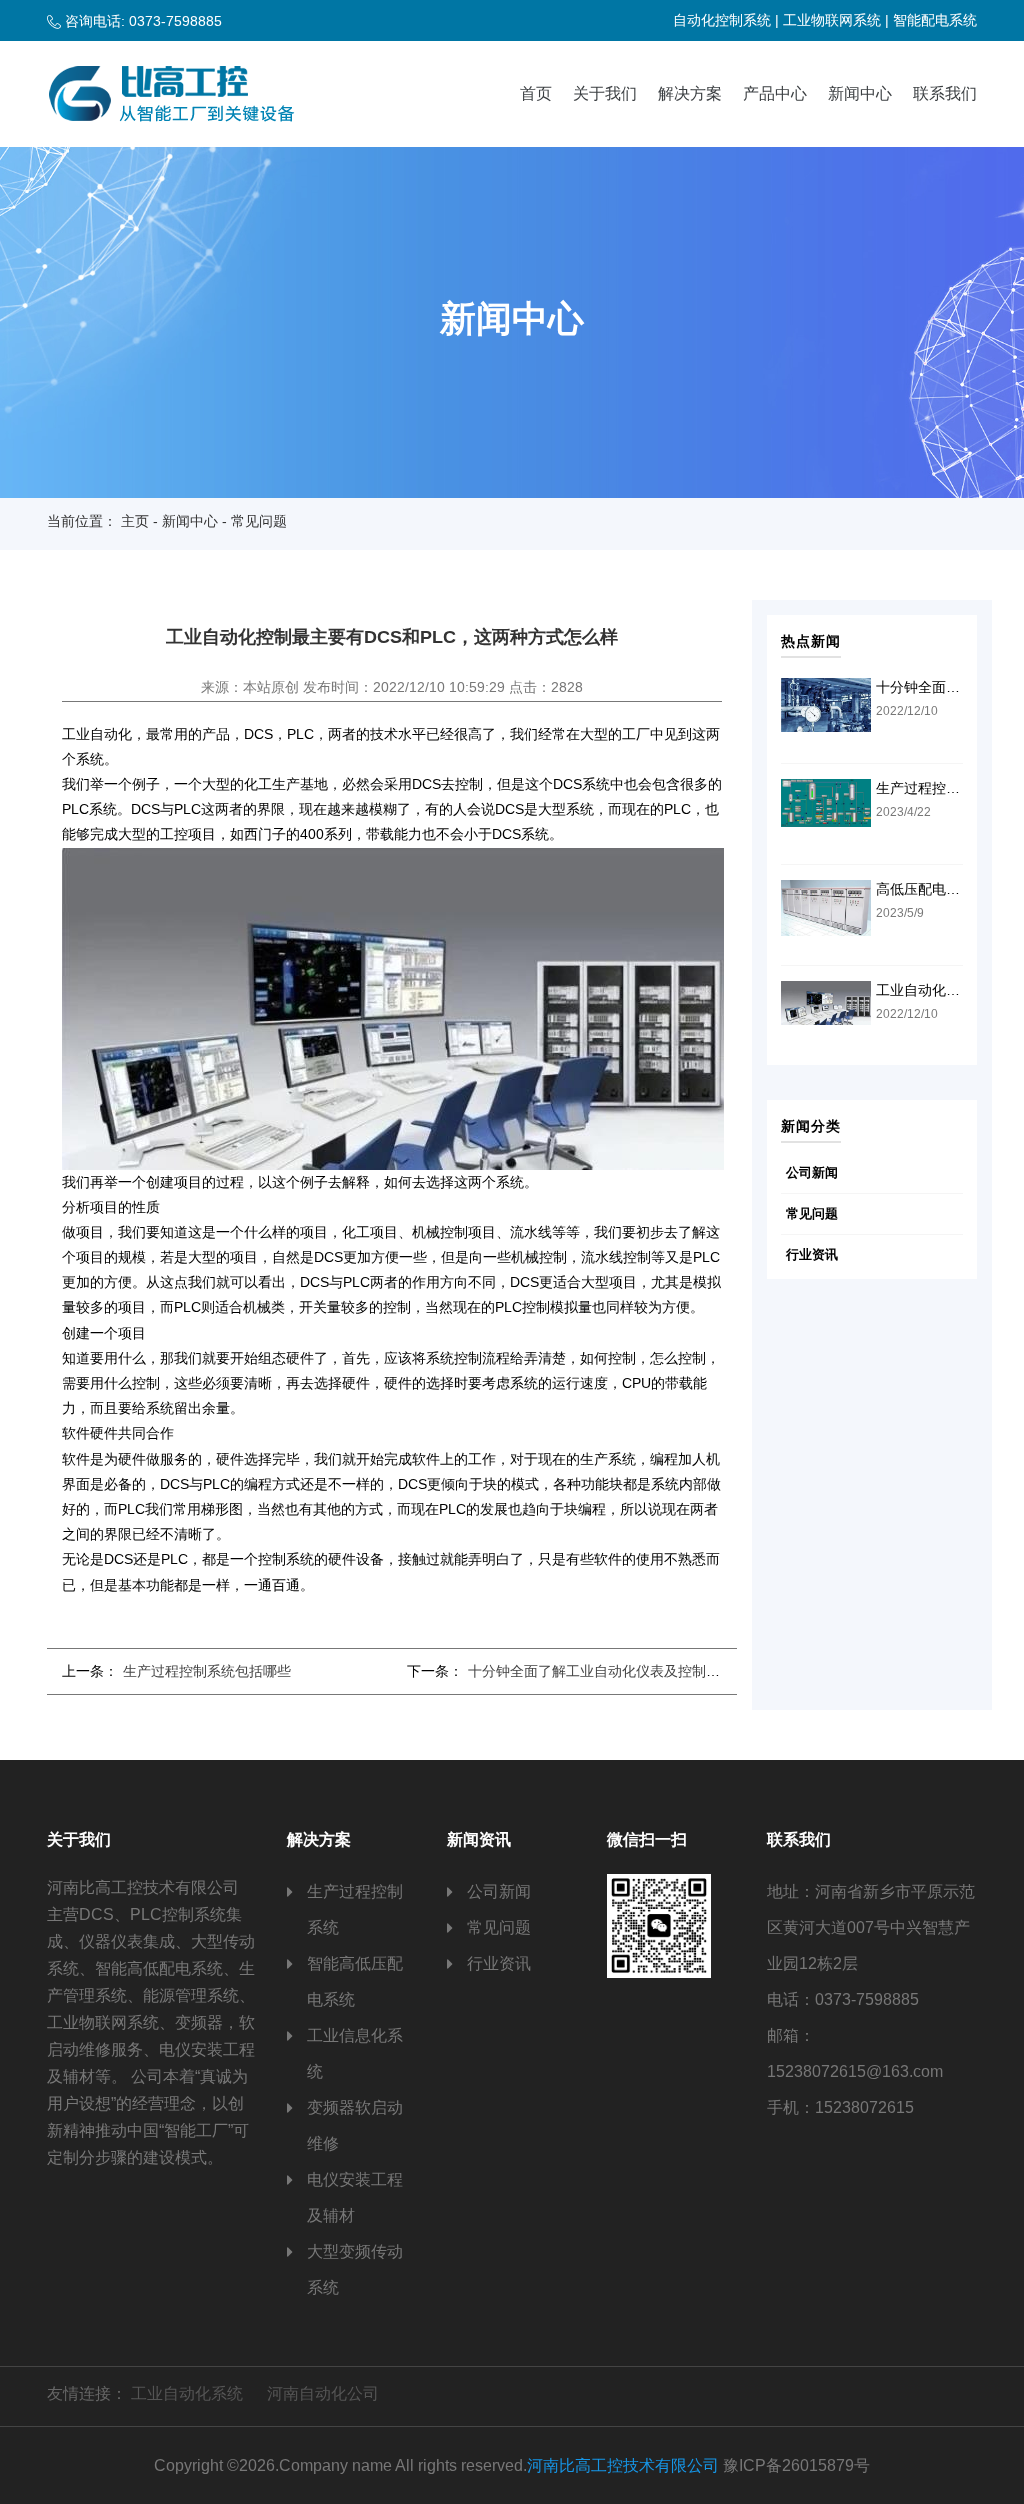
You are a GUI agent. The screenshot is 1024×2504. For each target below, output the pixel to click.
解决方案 (690, 93)
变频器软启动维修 (355, 2125)
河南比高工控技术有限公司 (623, 2465)
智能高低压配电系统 (355, 1981)
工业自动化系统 (187, 2393)
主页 (135, 521)
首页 (536, 93)
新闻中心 (860, 93)
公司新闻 (812, 1172)
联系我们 (945, 93)
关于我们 (605, 93)
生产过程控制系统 (355, 1909)
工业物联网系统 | (836, 20)
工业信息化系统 (355, 2053)
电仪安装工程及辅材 (355, 2197)
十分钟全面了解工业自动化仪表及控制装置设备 (615, 1671)
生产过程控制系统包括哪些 (207, 1671)
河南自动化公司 (323, 2393)
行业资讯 (812, 1254)
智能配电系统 (935, 20)
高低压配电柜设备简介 (946, 889)
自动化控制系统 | (726, 20)
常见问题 (812, 1213)
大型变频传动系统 (355, 2269)
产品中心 (775, 93)
